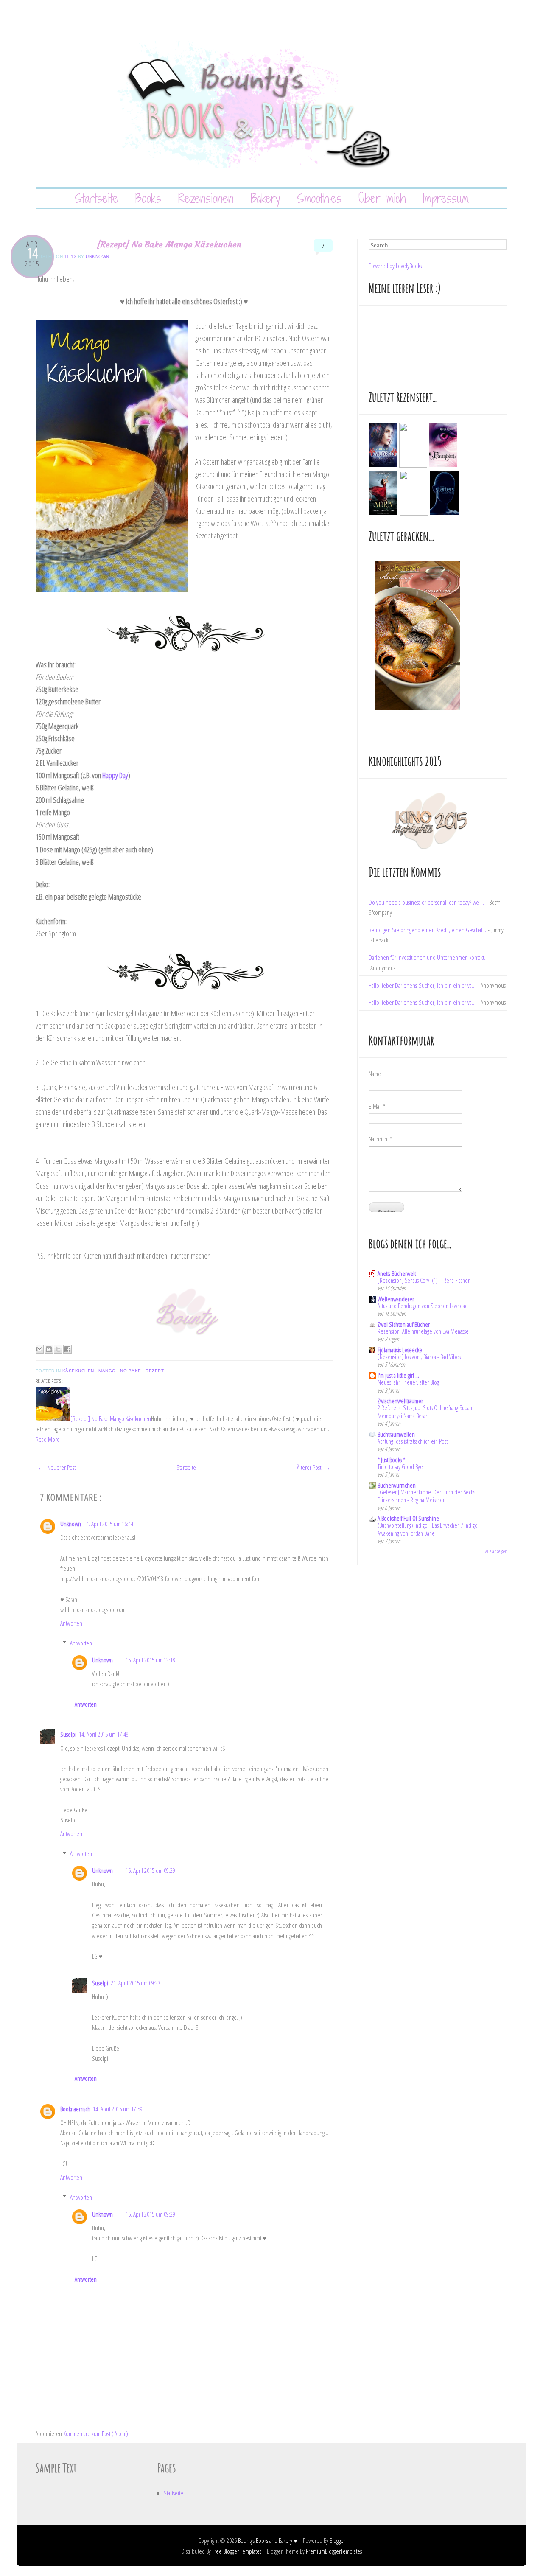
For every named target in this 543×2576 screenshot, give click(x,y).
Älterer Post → (314, 1467)
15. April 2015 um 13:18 (150, 1660)
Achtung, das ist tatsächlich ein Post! (413, 1441)
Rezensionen (206, 198)
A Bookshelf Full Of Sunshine (408, 1518)
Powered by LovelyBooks (395, 266)
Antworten (71, 1623)
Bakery (265, 198)
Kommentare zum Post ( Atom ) (96, 2433)
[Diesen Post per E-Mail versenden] (39, 1349)
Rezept (155, 1371)
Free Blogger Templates (237, 2551)
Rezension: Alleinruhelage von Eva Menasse (423, 1331)
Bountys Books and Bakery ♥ (268, 2540)
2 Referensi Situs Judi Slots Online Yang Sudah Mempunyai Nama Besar (425, 1412)
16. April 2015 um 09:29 (150, 1870)
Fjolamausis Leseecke (400, 1350)
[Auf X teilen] (58, 1349)
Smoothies (319, 198)
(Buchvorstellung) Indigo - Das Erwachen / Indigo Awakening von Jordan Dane (428, 1529)
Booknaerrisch (75, 2109)
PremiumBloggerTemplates (334, 2551)
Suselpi (68, 1734)
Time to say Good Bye (400, 1467)
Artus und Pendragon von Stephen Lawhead (423, 1306)
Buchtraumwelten (396, 1434)
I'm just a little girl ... (398, 1375)
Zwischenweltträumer (400, 1401)
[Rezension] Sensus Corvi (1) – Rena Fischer (424, 1280)
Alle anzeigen (496, 1551)
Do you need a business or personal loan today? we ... (426, 902)
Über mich (382, 198)
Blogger (337, 2540)
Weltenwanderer (396, 1299)
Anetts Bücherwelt (397, 1273)
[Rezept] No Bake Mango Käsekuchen (169, 244)
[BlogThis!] (49, 1349)
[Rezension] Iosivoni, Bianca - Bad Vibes (419, 1357)
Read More (48, 1439)
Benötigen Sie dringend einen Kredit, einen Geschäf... (427, 930)
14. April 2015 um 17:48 (104, 1734)
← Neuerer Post (57, 1467)
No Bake (131, 1371)
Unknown (98, 256)
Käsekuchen (79, 1371)
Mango (108, 1371)
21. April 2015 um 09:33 (136, 1983)
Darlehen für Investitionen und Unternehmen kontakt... (428, 957)
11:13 (71, 256)
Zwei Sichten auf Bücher (404, 1324)
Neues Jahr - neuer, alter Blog (408, 1382)
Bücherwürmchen (397, 1485)
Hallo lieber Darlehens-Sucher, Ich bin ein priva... (422, 985)
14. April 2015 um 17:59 (118, 2109)
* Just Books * (391, 1460)
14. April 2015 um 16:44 (108, 1524)
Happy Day (115, 775)
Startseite (97, 198)
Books (148, 198)
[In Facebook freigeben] (67, 1349)
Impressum (446, 198)
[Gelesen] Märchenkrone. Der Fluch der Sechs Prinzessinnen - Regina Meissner (426, 1496)
